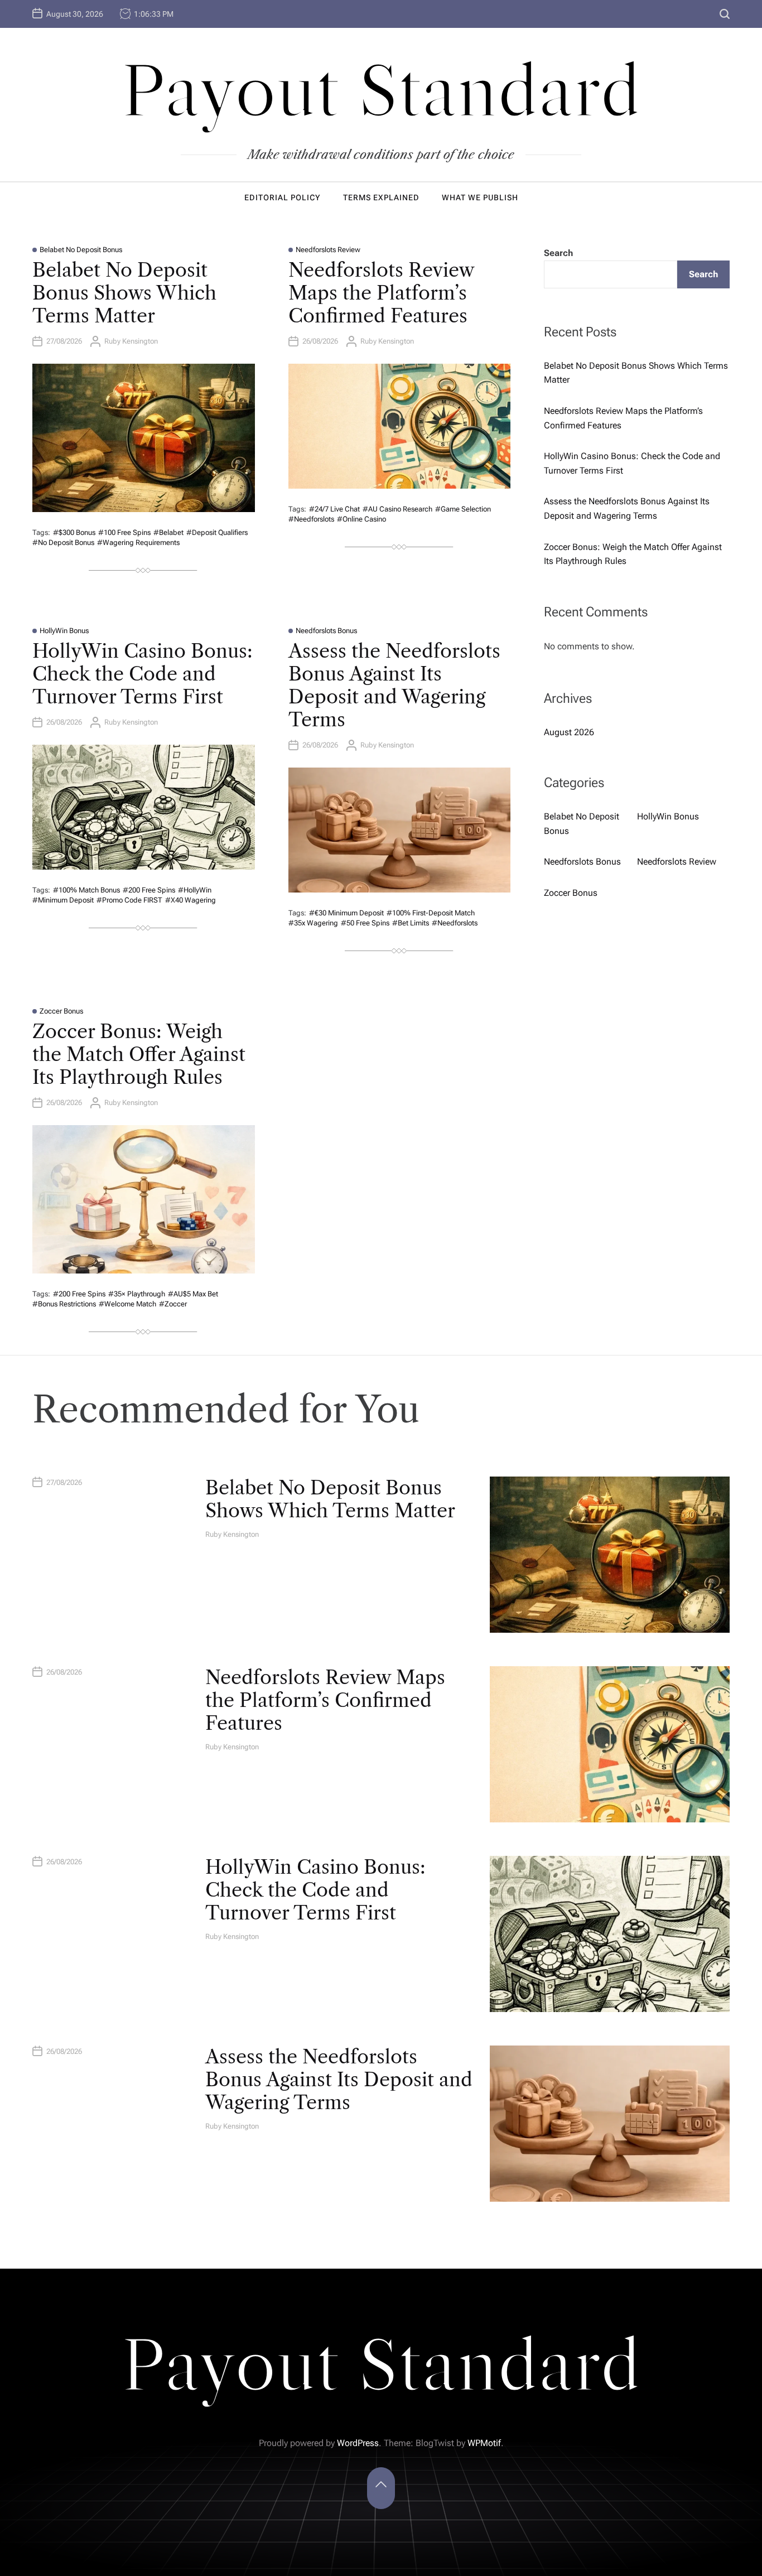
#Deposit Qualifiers (217, 532)
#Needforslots (311, 519)
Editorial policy (283, 197)
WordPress (358, 2443)
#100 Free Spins (124, 532)
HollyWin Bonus (64, 631)
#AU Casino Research (397, 509)
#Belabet (168, 532)
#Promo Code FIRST (129, 900)
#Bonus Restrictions (64, 1304)
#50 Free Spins (365, 923)
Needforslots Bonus (326, 631)
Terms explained (381, 197)
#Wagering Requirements (138, 542)
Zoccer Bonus (61, 1011)
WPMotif (484, 2443)
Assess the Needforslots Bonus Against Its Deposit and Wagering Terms (394, 685)
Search (558, 253)
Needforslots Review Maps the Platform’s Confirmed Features (381, 293)
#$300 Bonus (74, 532)
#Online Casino (361, 519)
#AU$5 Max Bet (193, 1294)
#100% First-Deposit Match (431, 913)
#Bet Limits (411, 923)
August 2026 (569, 732)
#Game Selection (463, 509)
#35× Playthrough (137, 1294)
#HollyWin (195, 890)
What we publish (480, 197)
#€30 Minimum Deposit (346, 913)
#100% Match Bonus (86, 890)
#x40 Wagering (191, 900)
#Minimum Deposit (63, 900)
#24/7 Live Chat (334, 509)
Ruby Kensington (131, 341)
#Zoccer (173, 1304)
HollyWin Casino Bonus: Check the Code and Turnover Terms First (143, 674)
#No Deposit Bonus (63, 542)
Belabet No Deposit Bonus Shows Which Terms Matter (124, 293)
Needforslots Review (328, 250)
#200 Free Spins (149, 890)
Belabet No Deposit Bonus (81, 250)
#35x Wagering (313, 923)
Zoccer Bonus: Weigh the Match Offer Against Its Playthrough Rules (139, 1054)
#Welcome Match (127, 1304)
